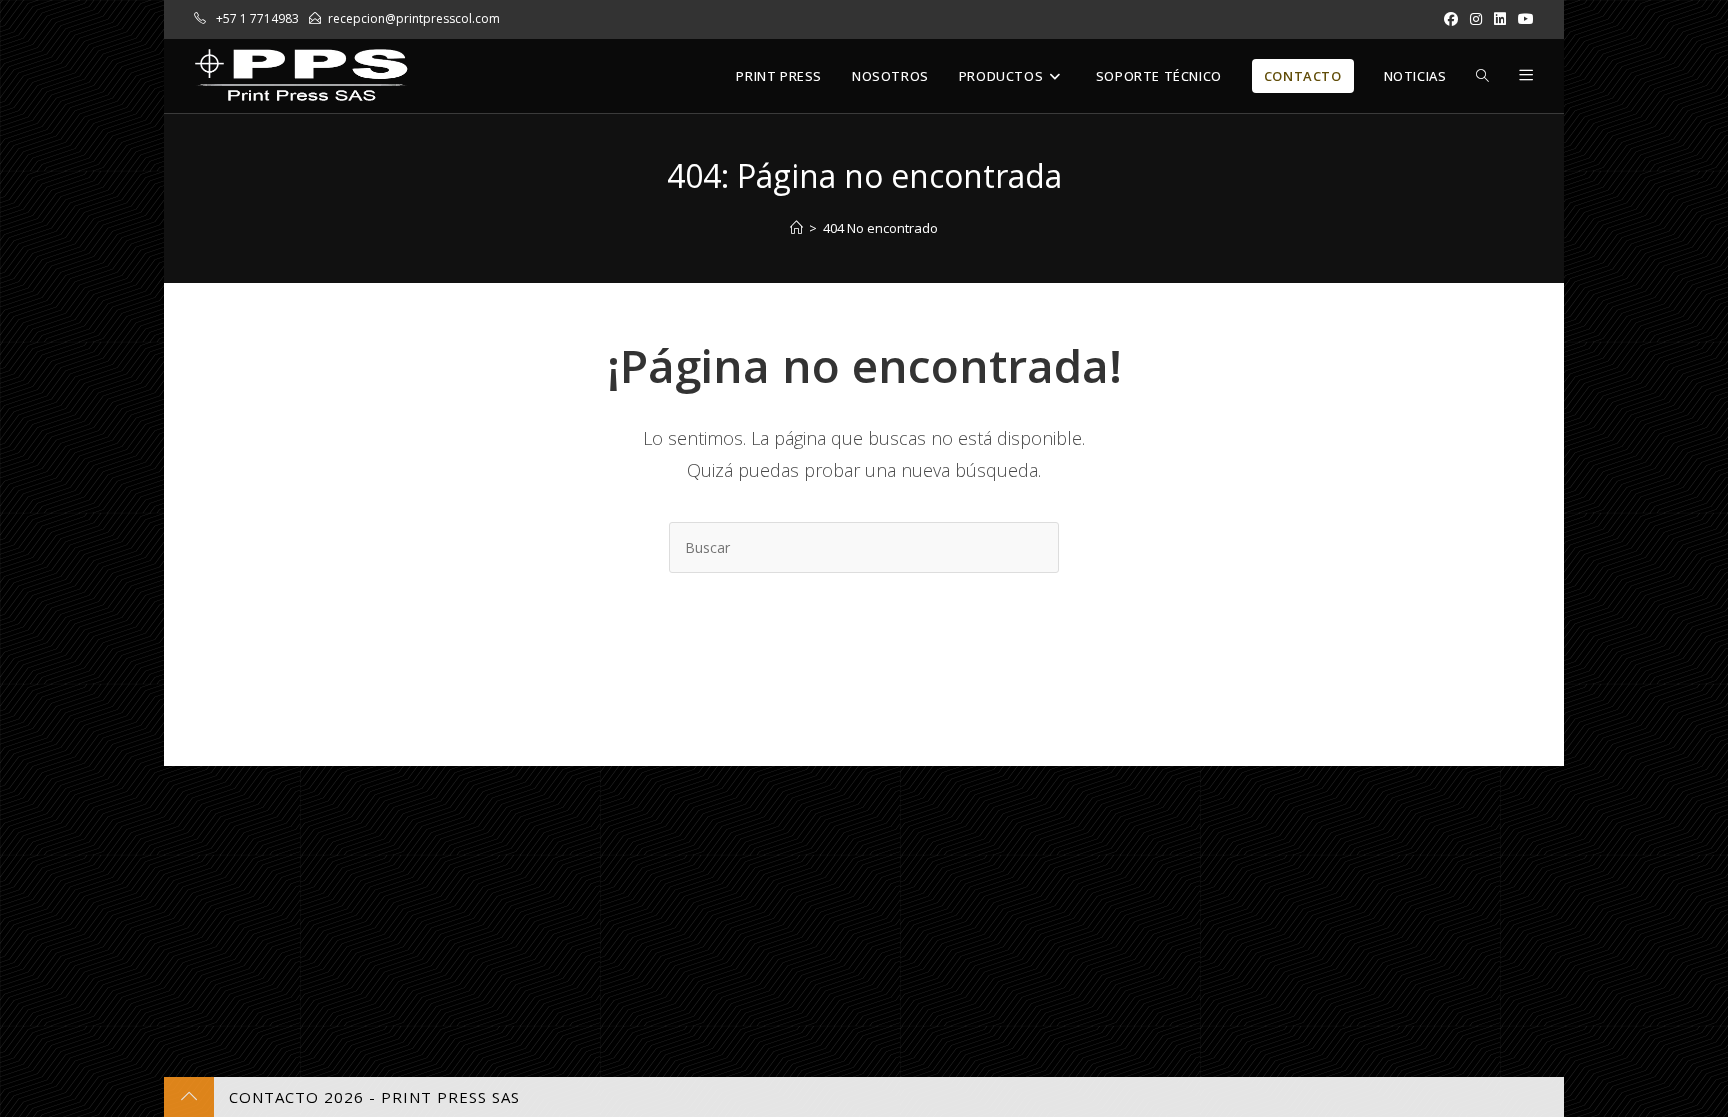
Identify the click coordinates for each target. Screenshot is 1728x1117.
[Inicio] (796, 228)
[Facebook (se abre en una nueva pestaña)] (1451, 19)
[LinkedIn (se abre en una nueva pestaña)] (1500, 19)
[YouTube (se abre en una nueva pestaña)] (1523, 19)
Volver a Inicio (864, 654)
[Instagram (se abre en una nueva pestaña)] (1476, 19)
